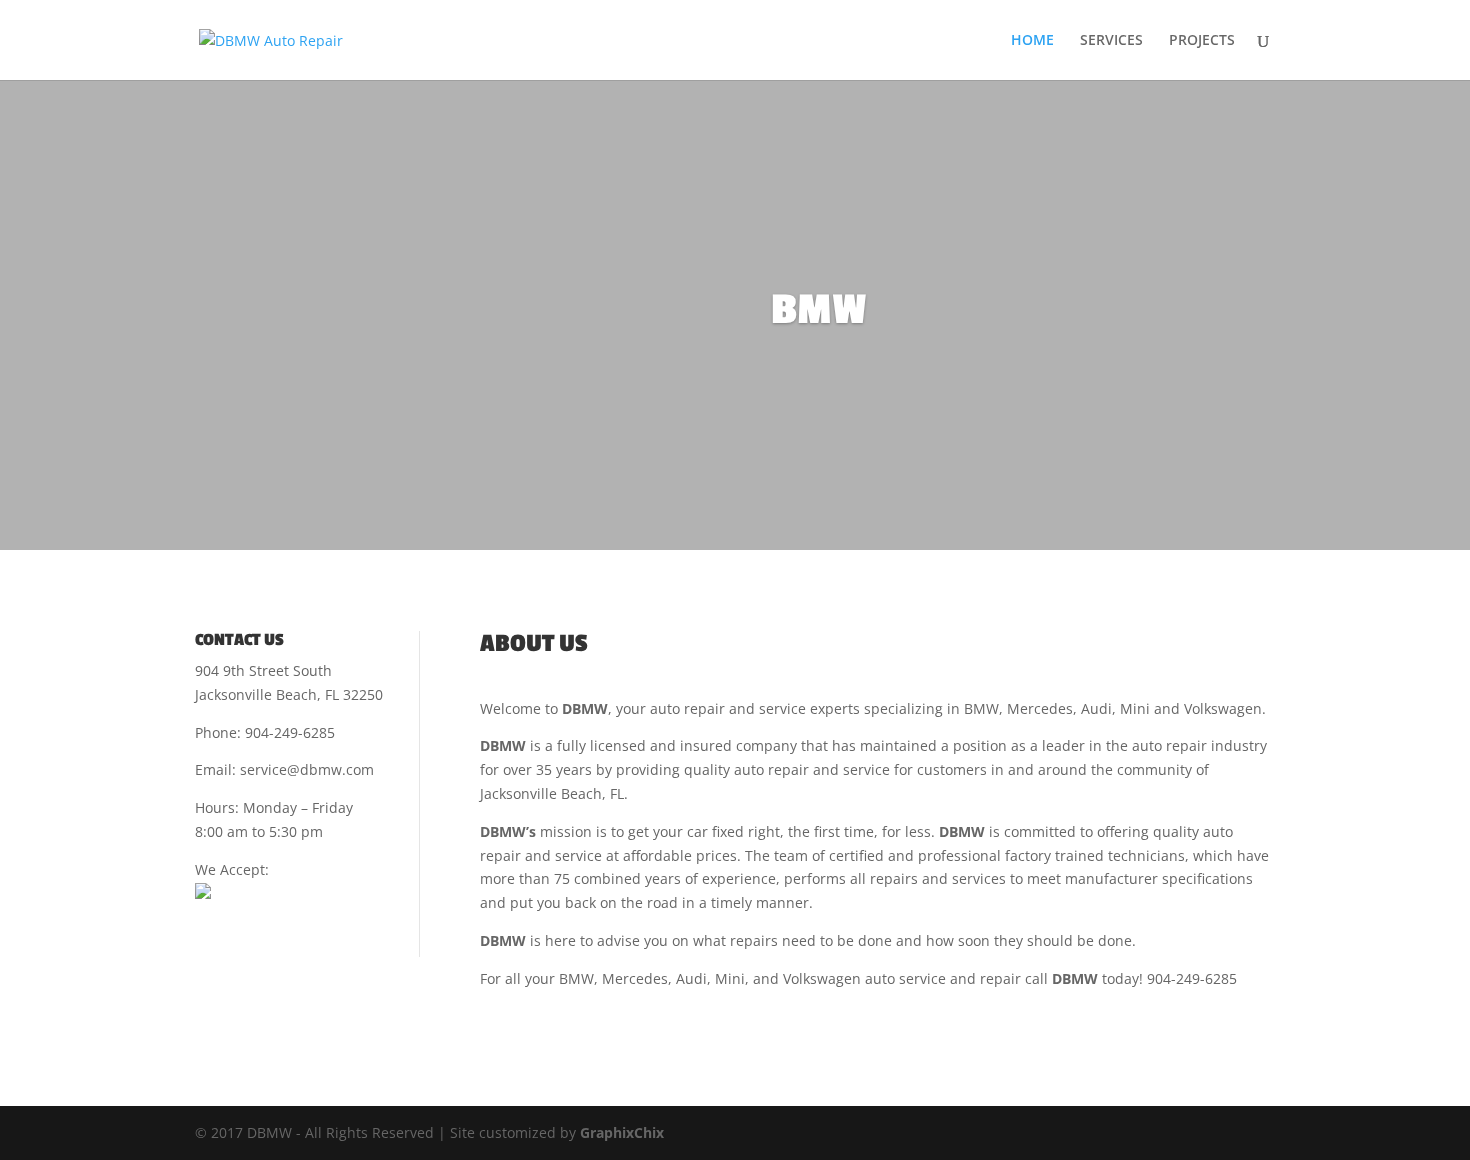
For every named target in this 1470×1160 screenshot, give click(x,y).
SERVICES (1111, 41)
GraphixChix (622, 1132)
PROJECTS (1202, 41)
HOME (1032, 41)
